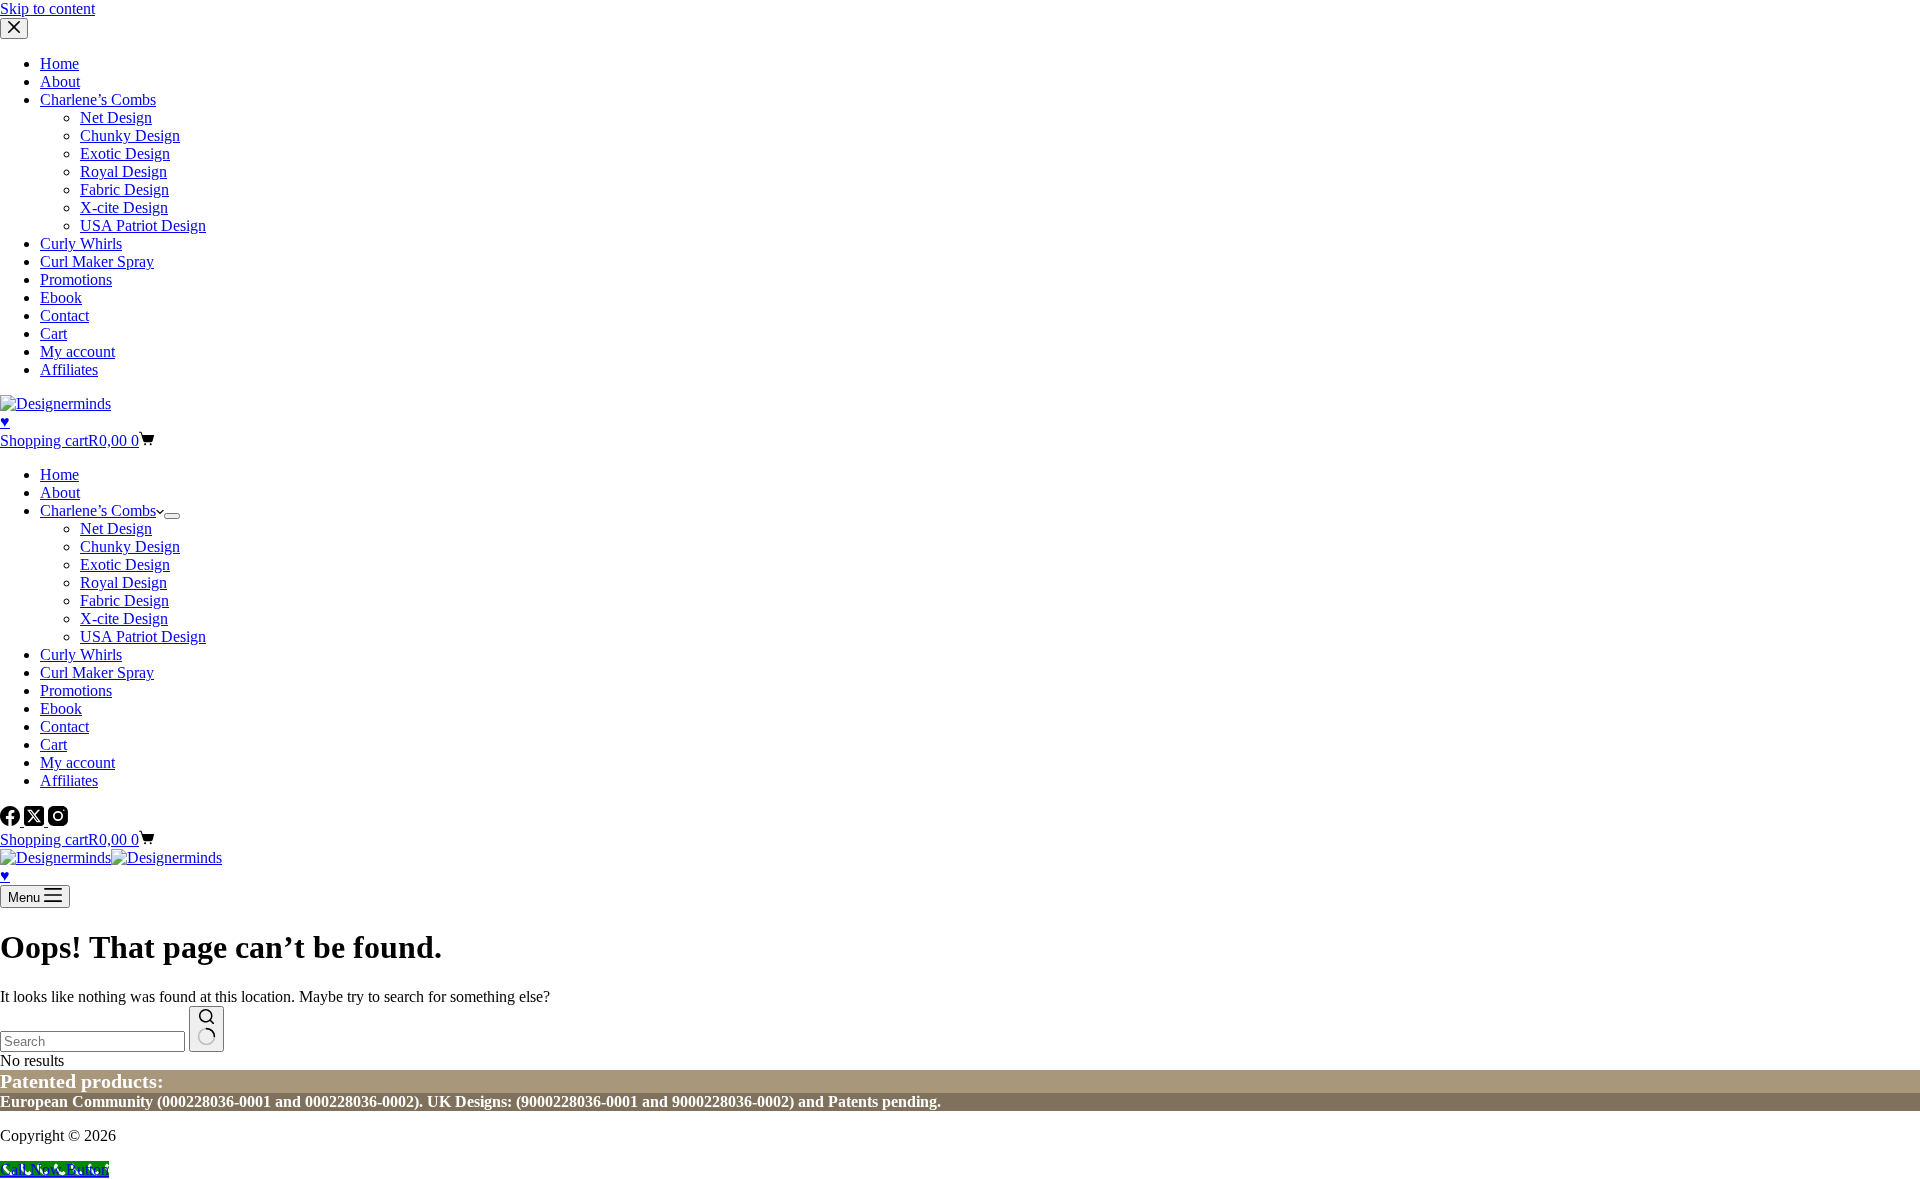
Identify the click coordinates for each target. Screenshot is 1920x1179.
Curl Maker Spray (97, 672)
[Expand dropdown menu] (172, 516)
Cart (53, 744)
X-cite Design (124, 618)
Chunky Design (130, 546)
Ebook (61, 708)
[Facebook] (12, 820)
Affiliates (69, 780)
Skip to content (47, 8)
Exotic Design (125, 564)
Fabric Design (124, 600)
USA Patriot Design (143, 636)
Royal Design (123, 582)
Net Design (116, 528)
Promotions (76, 690)
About (60, 492)
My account (77, 762)
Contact (64, 726)
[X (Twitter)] (36, 820)
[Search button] (206, 1029)
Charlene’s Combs (98, 510)
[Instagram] (58, 820)
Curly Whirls (81, 654)
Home (59, 474)
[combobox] (92, 1041)
